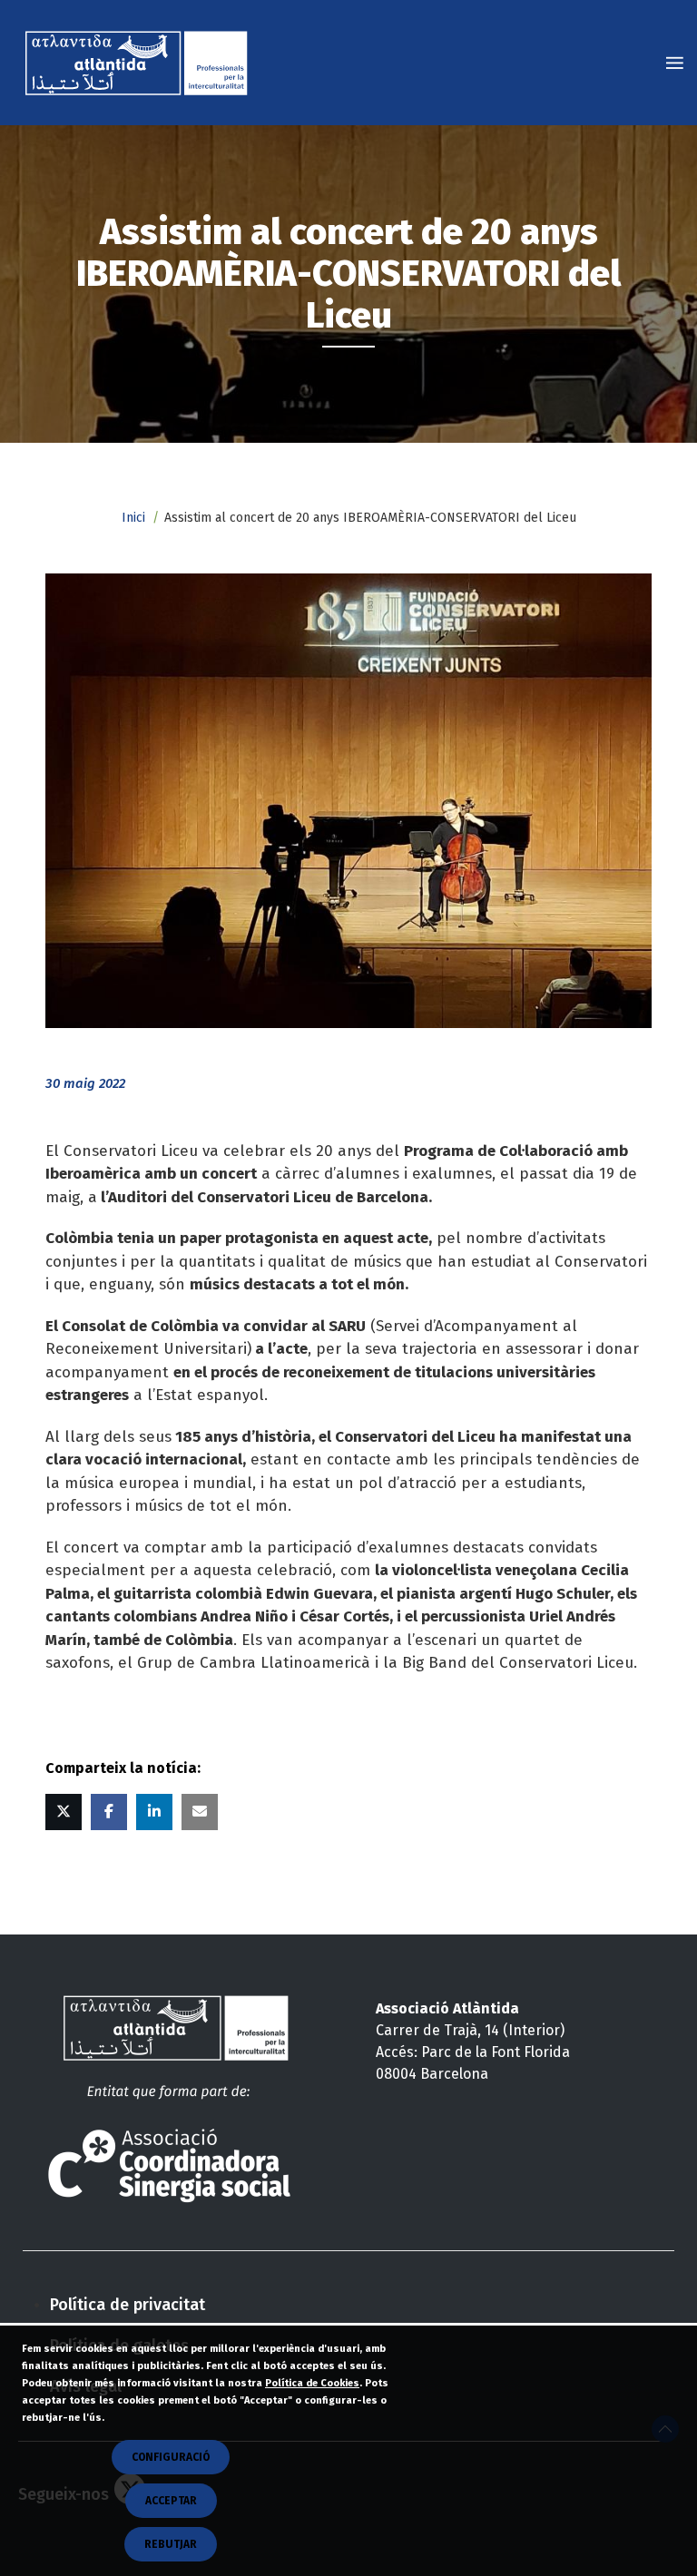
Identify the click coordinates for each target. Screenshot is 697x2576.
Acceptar (171, 2501)
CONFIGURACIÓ (171, 2457)
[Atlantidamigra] (140, 63)
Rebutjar (171, 2544)
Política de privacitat (128, 2305)
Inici (133, 518)
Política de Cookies (312, 2383)
